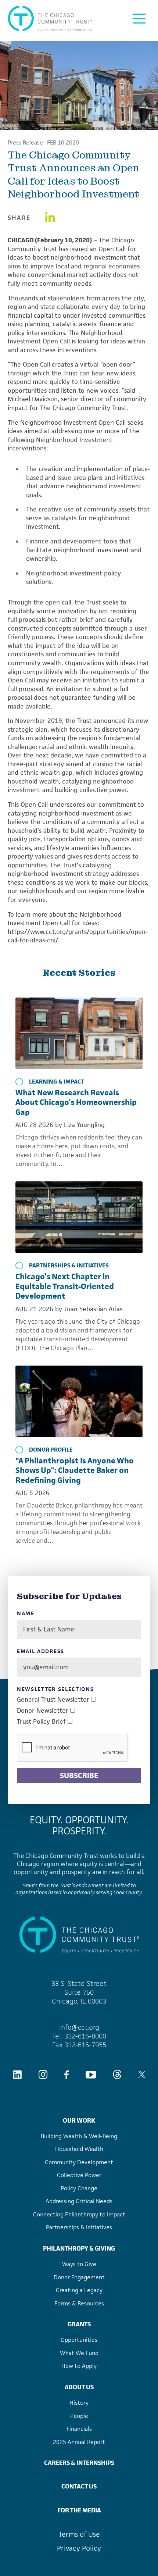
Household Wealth (79, 2149)
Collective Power (79, 2175)
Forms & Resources (79, 2303)
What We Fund (79, 2353)
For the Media (79, 2510)
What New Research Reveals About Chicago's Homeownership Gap (76, 1102)
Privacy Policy (79, 2548)
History (79, 2403)
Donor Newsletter (43, 1711)
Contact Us (79, 2486)
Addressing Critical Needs (79, 2201)
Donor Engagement (79, 2277)
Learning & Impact (57, 1082)
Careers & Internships (79, 2463)
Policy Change (79, 2188)
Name (26, 1614)
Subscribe (79, 1776)
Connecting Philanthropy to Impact (79, 2214)
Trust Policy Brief (41, 1722)
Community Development (79, 2162)
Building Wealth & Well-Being (79, 2136)
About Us (79, 2387)
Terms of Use (79, 2534)
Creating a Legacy (79, 2290)
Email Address (41, 1651)
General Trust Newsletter (53, 1700)
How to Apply (79, 2366)
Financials (79, 2429)
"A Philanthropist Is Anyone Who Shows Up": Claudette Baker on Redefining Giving (75, 1470)
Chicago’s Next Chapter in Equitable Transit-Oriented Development (65, 1286)
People (79, 2416)
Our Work (79, 2120)
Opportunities (79, 2340)
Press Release (25, 143)
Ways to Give (79, 2264)
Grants (79, 2324)
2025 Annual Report (79, 2442)
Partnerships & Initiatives (69, 1266)
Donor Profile (51, 1450)
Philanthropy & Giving (79, 2248)
